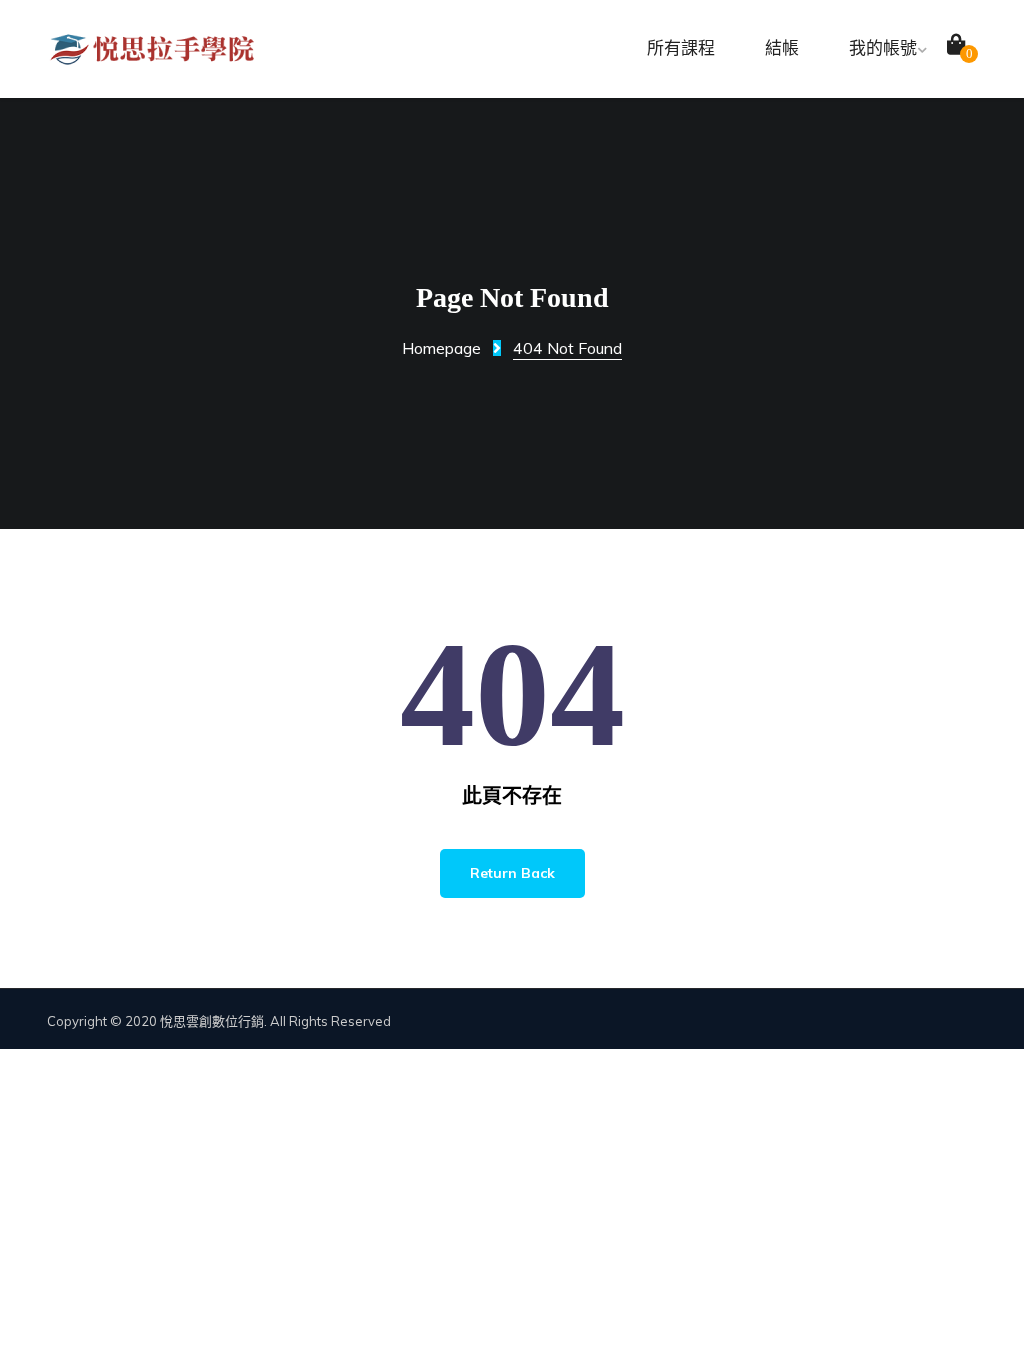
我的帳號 (883, 48)
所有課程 (681, 48)
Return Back (512, 873)
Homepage (441, 348)
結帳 (782, 48)
